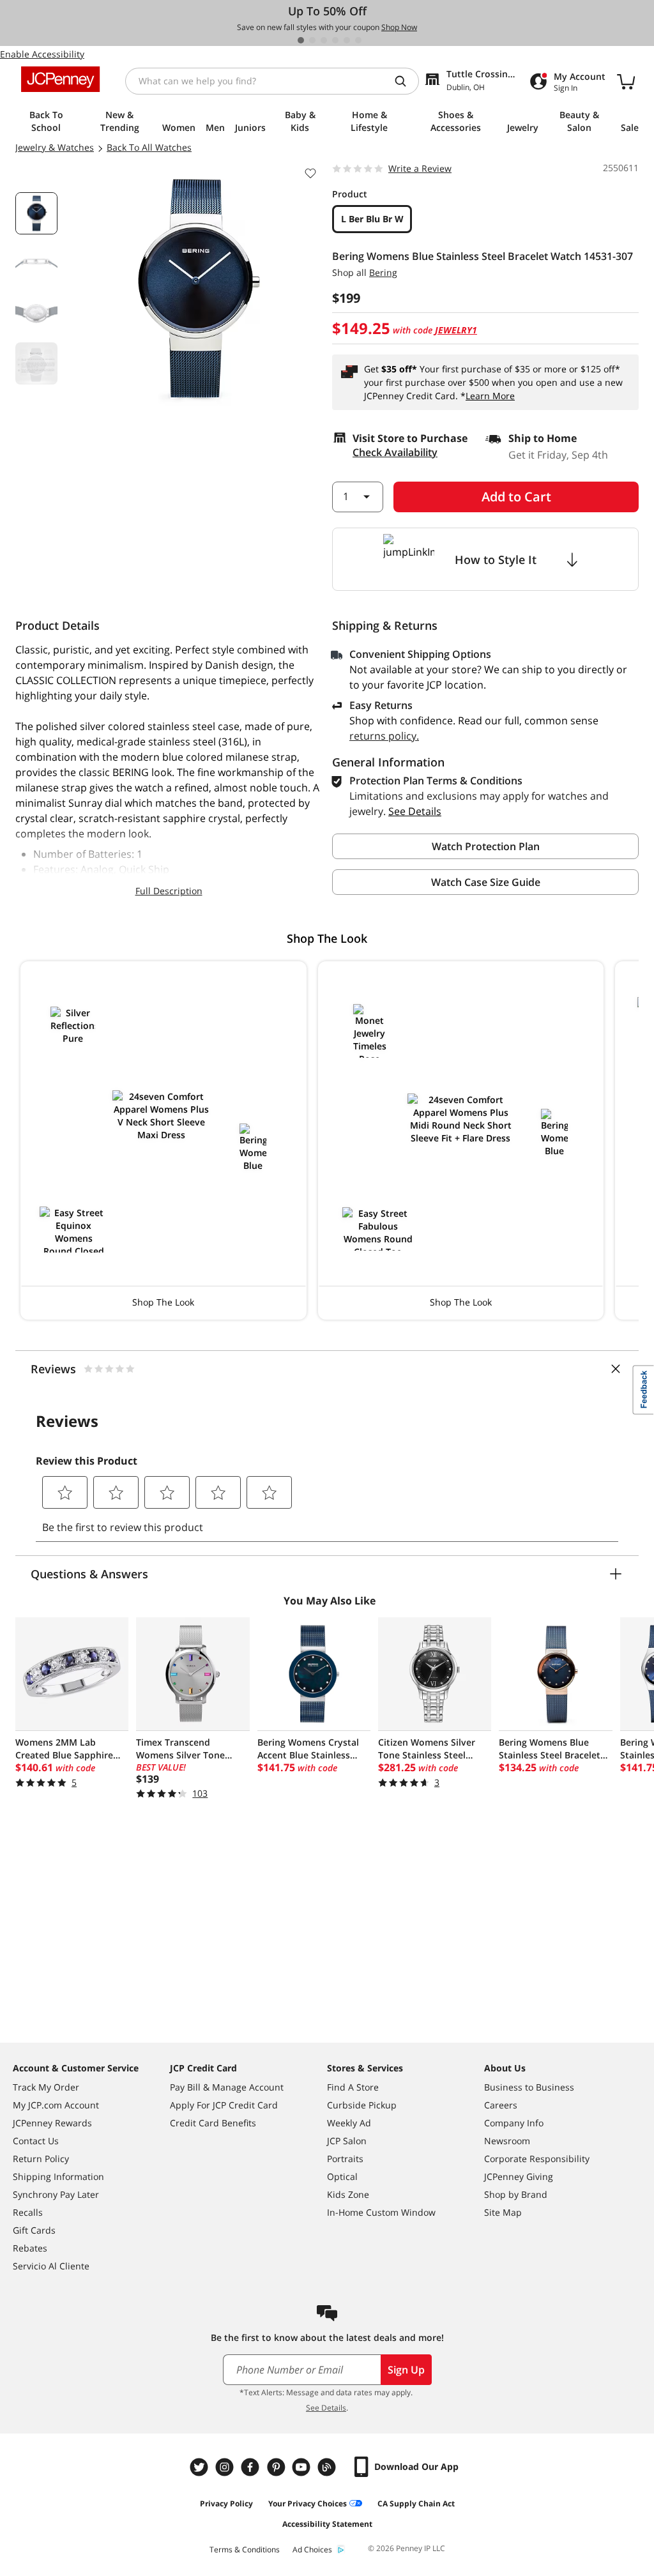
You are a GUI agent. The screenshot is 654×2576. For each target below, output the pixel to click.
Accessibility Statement (327, 2524)
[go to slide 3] (324, 40)
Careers (501, 2105)
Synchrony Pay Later (56, 2194)
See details (415, 811)
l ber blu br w (372, 219)
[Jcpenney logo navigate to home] (60, 79)
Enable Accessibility (42, 54)
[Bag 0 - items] (626, 81)
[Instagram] (226, 2467)
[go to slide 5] (347, 40)
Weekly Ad (349, 2123)
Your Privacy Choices (308, 2504)
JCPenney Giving (519, 2176)
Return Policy (41, 2159)
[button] (163, 1140)
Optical (342, 2176)
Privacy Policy (226, 2504)
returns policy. (384, 736)
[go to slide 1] (301, 40)
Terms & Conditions (245, 2549)
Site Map (503, 2212)
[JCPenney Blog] (328, 2467)
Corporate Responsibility (537, 2159)
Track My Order (46, 2087)
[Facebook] (252, 2467)
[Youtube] (303, 2467)
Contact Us (36, 2141)
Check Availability (395, 452)
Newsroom (507, 2141)
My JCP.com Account (56, 2105)
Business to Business (529, 2087)
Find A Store (353, 2087)
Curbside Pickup (362, 2105)
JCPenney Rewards (52, 2123)
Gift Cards (34, 2230)
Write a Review (420, 168)
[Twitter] (201, 2467)
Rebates (30, 2248)
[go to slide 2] (312, 40)
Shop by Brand (516, 2194)
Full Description (169, 891)
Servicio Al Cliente (51, 2266)
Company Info (514, 2123)
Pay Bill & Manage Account (227, 2087)
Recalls (28, 2212)
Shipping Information (58, 2176)
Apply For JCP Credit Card (224, 2105)
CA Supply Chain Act (416, 2504)
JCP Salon (347, 2141)
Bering (383, 272)
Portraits (345, 2159)
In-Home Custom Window (381, 2212)
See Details (326, 2408)
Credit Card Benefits (213, 2123)
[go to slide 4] (335, 40)
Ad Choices (312, 2549)
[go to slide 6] (358, 40)
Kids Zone (348, 2194)
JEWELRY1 (456, 330)
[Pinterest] (277, 2467)
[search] (406, 81)
